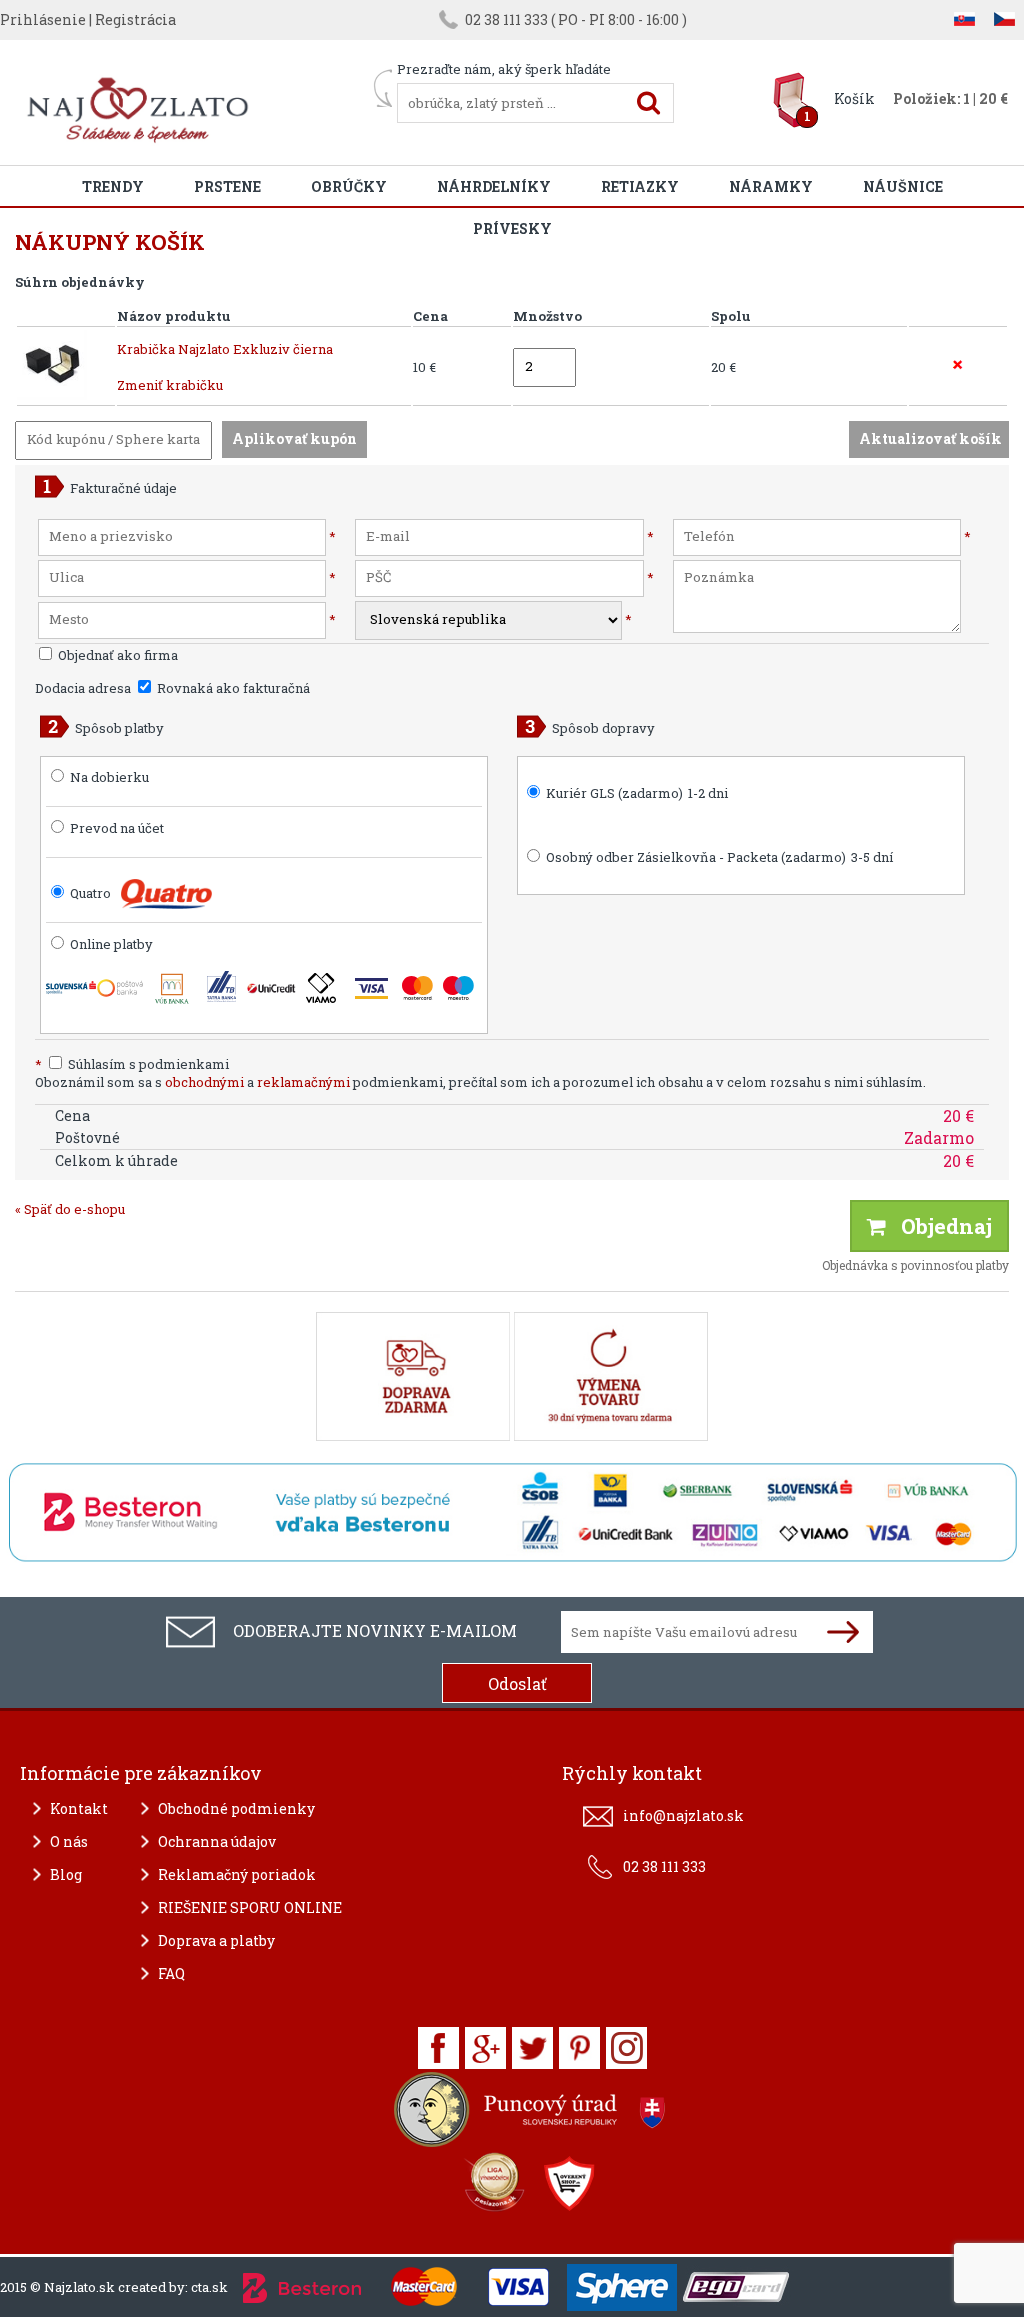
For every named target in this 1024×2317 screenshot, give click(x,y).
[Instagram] (626, 2048)
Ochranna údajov (217, 1841)
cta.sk (209, 2287)
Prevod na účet (117, 828)
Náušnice (903, 186)
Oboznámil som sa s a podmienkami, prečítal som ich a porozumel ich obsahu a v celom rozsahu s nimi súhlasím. (480, 1082)
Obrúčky (349, 186)
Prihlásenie (43, 19)
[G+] (485, 2048)
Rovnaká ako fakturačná (232, 688)
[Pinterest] (579, 2048)
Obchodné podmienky (236, 1808)
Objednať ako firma (116, 655)
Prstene (227, 186)
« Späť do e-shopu (70, 1209)
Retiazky (640, 186)
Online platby (110, 944)
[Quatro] (166, 894)
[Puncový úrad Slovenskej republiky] (532, 2114)
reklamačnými (303, 1082)
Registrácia (135, 19)
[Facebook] (438, 2048)
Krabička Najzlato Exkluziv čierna (225, 349)
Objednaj (939, 1226)
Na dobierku (109, 777)
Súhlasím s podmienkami (132, 1064)
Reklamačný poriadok (237, 1874)
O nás (69, 1841)
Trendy (113, 186)
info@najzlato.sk (683, 1815)
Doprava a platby (216, 1940)
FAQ (171, 1973)
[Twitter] (532, 2048)
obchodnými (204, 1082)
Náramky (771, 186)
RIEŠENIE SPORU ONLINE (250, 1907)
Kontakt (79, 1808)
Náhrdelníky (494, 186)
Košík (854, 98)
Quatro (90, 893)
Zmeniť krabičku (170, 385)
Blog (66, 1874)
